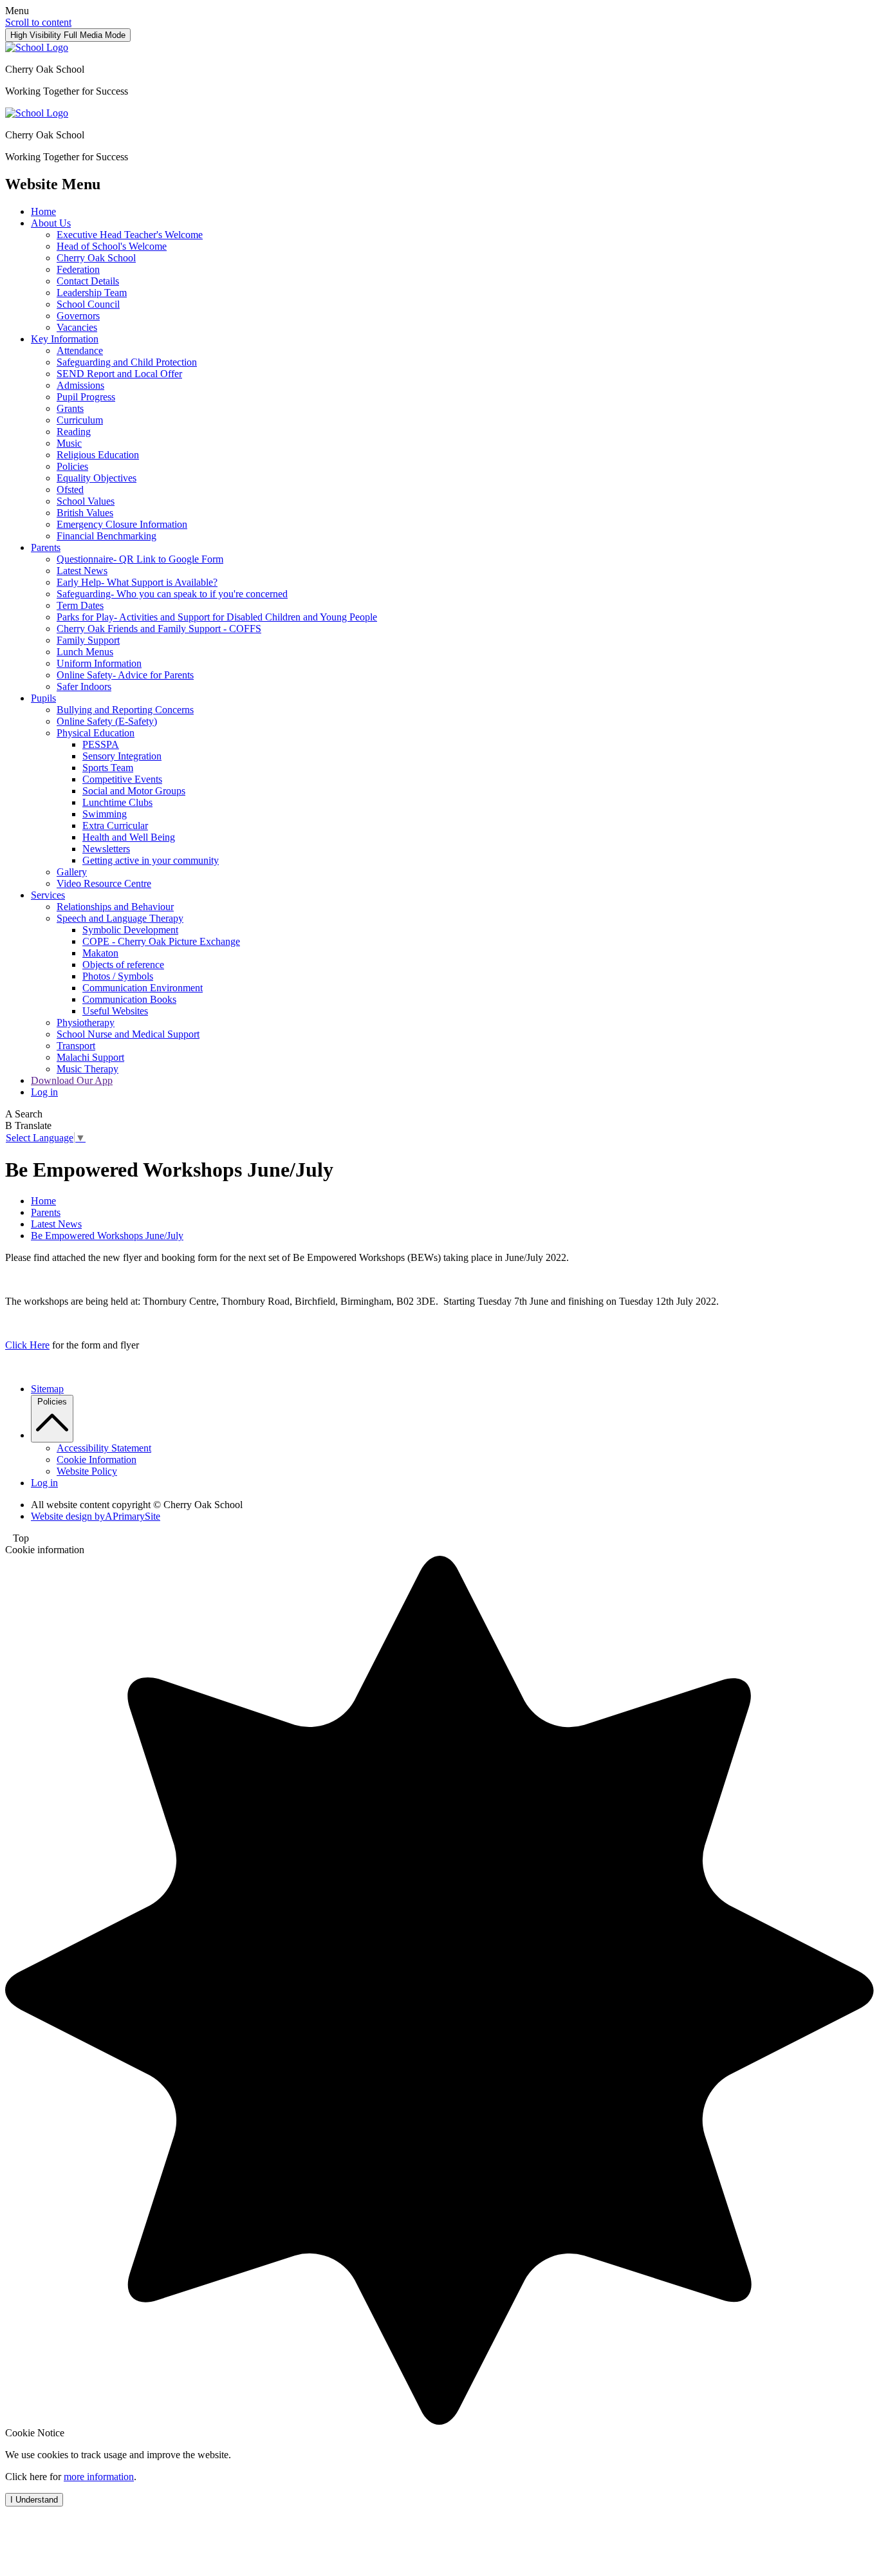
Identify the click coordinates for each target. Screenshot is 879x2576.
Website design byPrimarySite (96, 1516)
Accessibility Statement (104, 1448)
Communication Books (129, 999)
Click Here (27, 1345)
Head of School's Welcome (112, 246)
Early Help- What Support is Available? (137, 582)
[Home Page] (37, 47)
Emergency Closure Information (122, 524)
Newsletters (106, 849)
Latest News (82, 571)
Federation (78, 269)
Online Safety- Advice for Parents (125, 675)
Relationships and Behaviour (115, 907)
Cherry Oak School (96, 258)
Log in (44, 1092)
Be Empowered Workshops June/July (107, 1236)
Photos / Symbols (118, 976)
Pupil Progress (86, 397)
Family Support (88, 640)
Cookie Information (97, 1460)
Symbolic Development (130, 930)
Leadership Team (92, 293)
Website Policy (87, 1471)
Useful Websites (115, 1011)
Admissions (80, 385)
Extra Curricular (115, 826)
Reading (74, 432)
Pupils (43, 698)
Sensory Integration (122, 756)
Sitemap (47, 1389)
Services (48, 895)
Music (69, 443)
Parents (46, 547)
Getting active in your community (151, 860)
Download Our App (72, 1080)
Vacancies (77, 327)
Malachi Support (90, 1057)
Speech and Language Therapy (120, 918)
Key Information (65, 339)
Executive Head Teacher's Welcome (130, 235)
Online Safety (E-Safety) (107, 721)
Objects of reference (123, 965)
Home (43, 211)
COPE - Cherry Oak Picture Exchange (161, 941)
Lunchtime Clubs (117, 802)
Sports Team (108, 768)
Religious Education (98, 455)
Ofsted (70, 490)
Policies (72, 466)
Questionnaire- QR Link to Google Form (140, 559)
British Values (85, 513)
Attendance (80, 350)
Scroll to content (38, 22)
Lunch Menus (85, 652)
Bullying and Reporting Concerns (125, 710)
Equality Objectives (97, 478)
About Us (51, 223)
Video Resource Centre (104, 883)
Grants (70, 408)
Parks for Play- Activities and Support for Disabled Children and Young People (217, 617)
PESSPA (101, 744)
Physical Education (96, 733)
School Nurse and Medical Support (128, 1034)
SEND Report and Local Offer (119, 374)
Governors (78, 316)
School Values (86, 501)
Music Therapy (88, 1069)
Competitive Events (122, 779)
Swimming (105, 814)
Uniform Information (99, 663)
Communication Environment (143, 988)
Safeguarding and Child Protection (127, 362)
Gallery (72, 872)
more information (99, 2477)
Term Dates (80, 605)
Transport (76, 1046)
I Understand (34, 2500)
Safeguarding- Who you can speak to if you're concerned (172, 594)
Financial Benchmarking (106, 536)
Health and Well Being (129, 837)
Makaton (100, 953)
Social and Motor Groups (134, 791)
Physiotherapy (86, 1022)
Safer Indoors (84, 686)
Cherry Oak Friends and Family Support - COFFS (159, 629)
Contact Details (88, 281)
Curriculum (80, 420)
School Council (88, 304)
